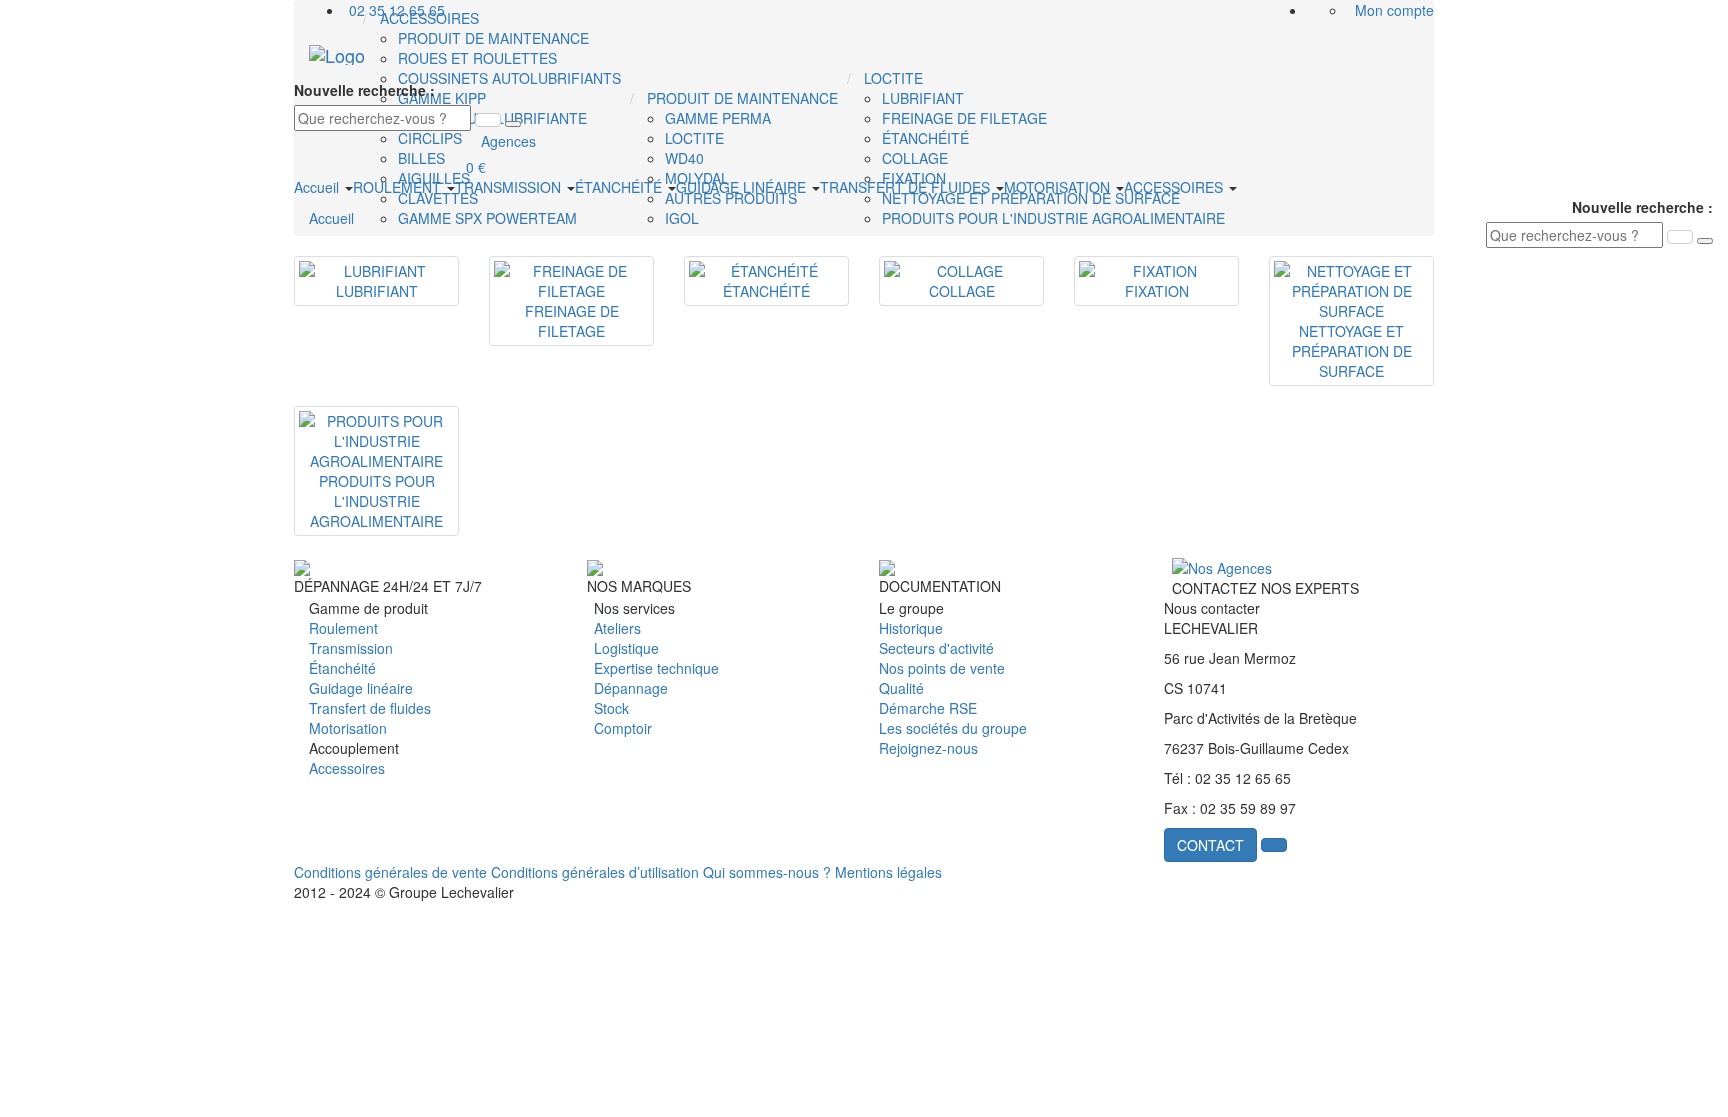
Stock (611, 708)
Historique (911, 628)
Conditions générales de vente (390, 872)
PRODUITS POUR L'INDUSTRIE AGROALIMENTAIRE (376, 501)
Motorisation (348, 728)
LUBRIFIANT (377, 291)
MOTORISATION (1059, 187)
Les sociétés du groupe (953, 728)
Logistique (626, 648)
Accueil (318, 187)
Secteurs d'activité (936, 648)
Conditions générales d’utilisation (595, 872)
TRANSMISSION (510, 187)
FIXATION (1157, 291)
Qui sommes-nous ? (767, 872)
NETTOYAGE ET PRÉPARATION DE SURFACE (1352, 351)
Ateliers (617, 628)
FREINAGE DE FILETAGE (572, 321)
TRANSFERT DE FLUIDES (907, 187)
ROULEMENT (399, 187)
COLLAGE (962, 291)
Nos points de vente (942, 668)
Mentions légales (888, 872)
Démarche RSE (928, 708)
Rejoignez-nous (928, 748)
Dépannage (631, 688)
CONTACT (1210, 845)
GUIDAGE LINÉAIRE (743, 187)
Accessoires (347, 768)
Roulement (343, 628)
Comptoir (623, 728)
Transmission (351, 648)
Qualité (901, 688)
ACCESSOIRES (1175, 187)
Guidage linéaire (361, 688)
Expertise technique (656, 668)
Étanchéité (342, 668)
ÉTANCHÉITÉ (620, 187)
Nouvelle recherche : (364, 90)
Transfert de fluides (370, 708)
